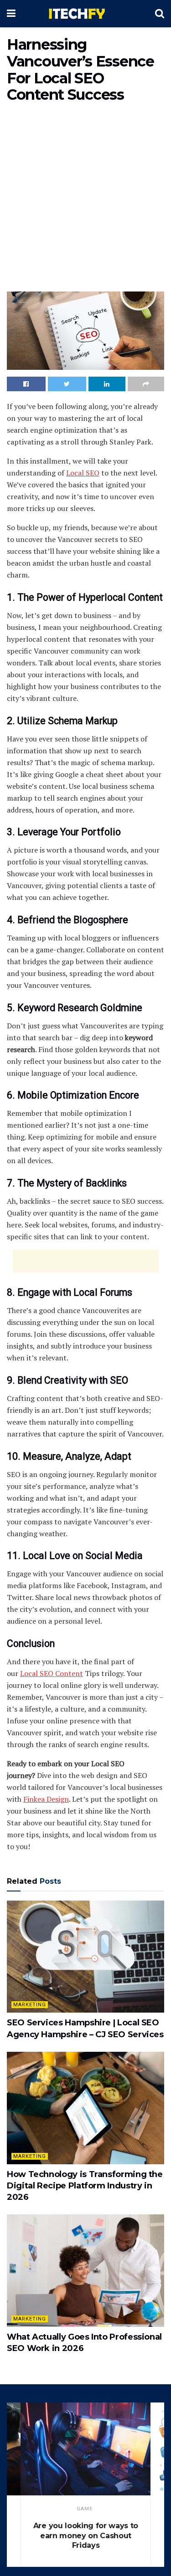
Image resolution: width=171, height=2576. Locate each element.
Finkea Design (46, 1799)
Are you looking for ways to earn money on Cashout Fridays (86, 2535)
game (85, 2509)
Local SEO (83, 473)
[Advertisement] (85, 199)
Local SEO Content (52, 1673)
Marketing (30, 2005)
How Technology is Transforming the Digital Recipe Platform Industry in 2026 (85, 2186)
